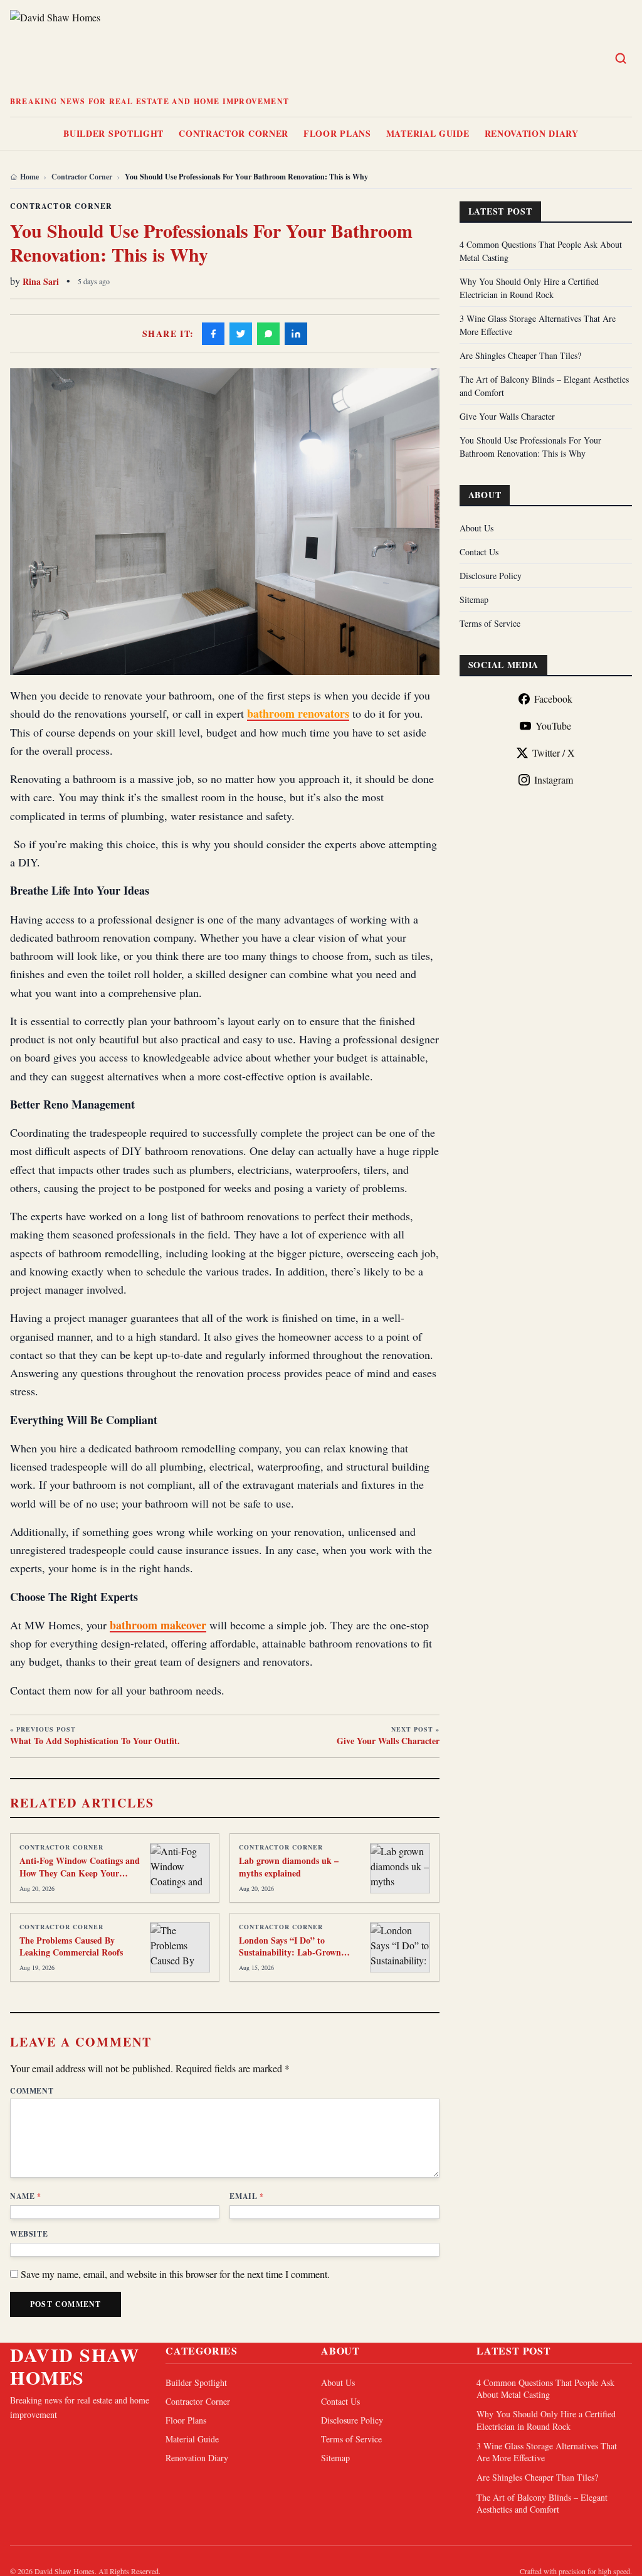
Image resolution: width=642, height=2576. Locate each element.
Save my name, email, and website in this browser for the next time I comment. (175, 2274)
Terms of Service (490, 623)
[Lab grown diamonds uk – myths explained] (400, 1868)
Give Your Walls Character (507, 416)
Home (29, 177)
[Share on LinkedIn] (296, 334)
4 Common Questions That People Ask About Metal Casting (545, 2388)
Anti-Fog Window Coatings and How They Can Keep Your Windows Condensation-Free (80, 1873)
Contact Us (479, 552)
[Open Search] (621, 58)
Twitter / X (554, 753)
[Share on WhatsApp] (268, 334)
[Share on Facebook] (213, 334)
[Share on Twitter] (241, 334)
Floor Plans (337, 133)
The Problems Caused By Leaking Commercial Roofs (71, 1946)
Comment (32, 2091)
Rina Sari (41, 281)
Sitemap (474, 599)
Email (246, 2196)
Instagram (554, 780)
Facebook (553, 699)
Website (29, 2234)
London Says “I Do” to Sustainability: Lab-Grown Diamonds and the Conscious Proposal (294, 1958)
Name (26, 2196)
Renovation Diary (532, 133)
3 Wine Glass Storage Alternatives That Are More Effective (547, 2452)
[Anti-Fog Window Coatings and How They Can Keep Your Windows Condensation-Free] (180, 1868)
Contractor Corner (234, 133)
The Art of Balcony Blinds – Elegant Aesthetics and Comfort (542, 2503)
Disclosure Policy (491, 576)
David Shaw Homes (75, 2366)
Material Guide (428, 133)
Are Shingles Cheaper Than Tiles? (520, 355)
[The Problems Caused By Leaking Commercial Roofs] (180, 1947)
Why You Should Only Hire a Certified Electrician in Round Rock (546, 2420)
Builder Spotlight (113, 133)
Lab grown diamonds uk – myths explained (289, 1866)
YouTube (553, 726)
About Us (476, 528)
